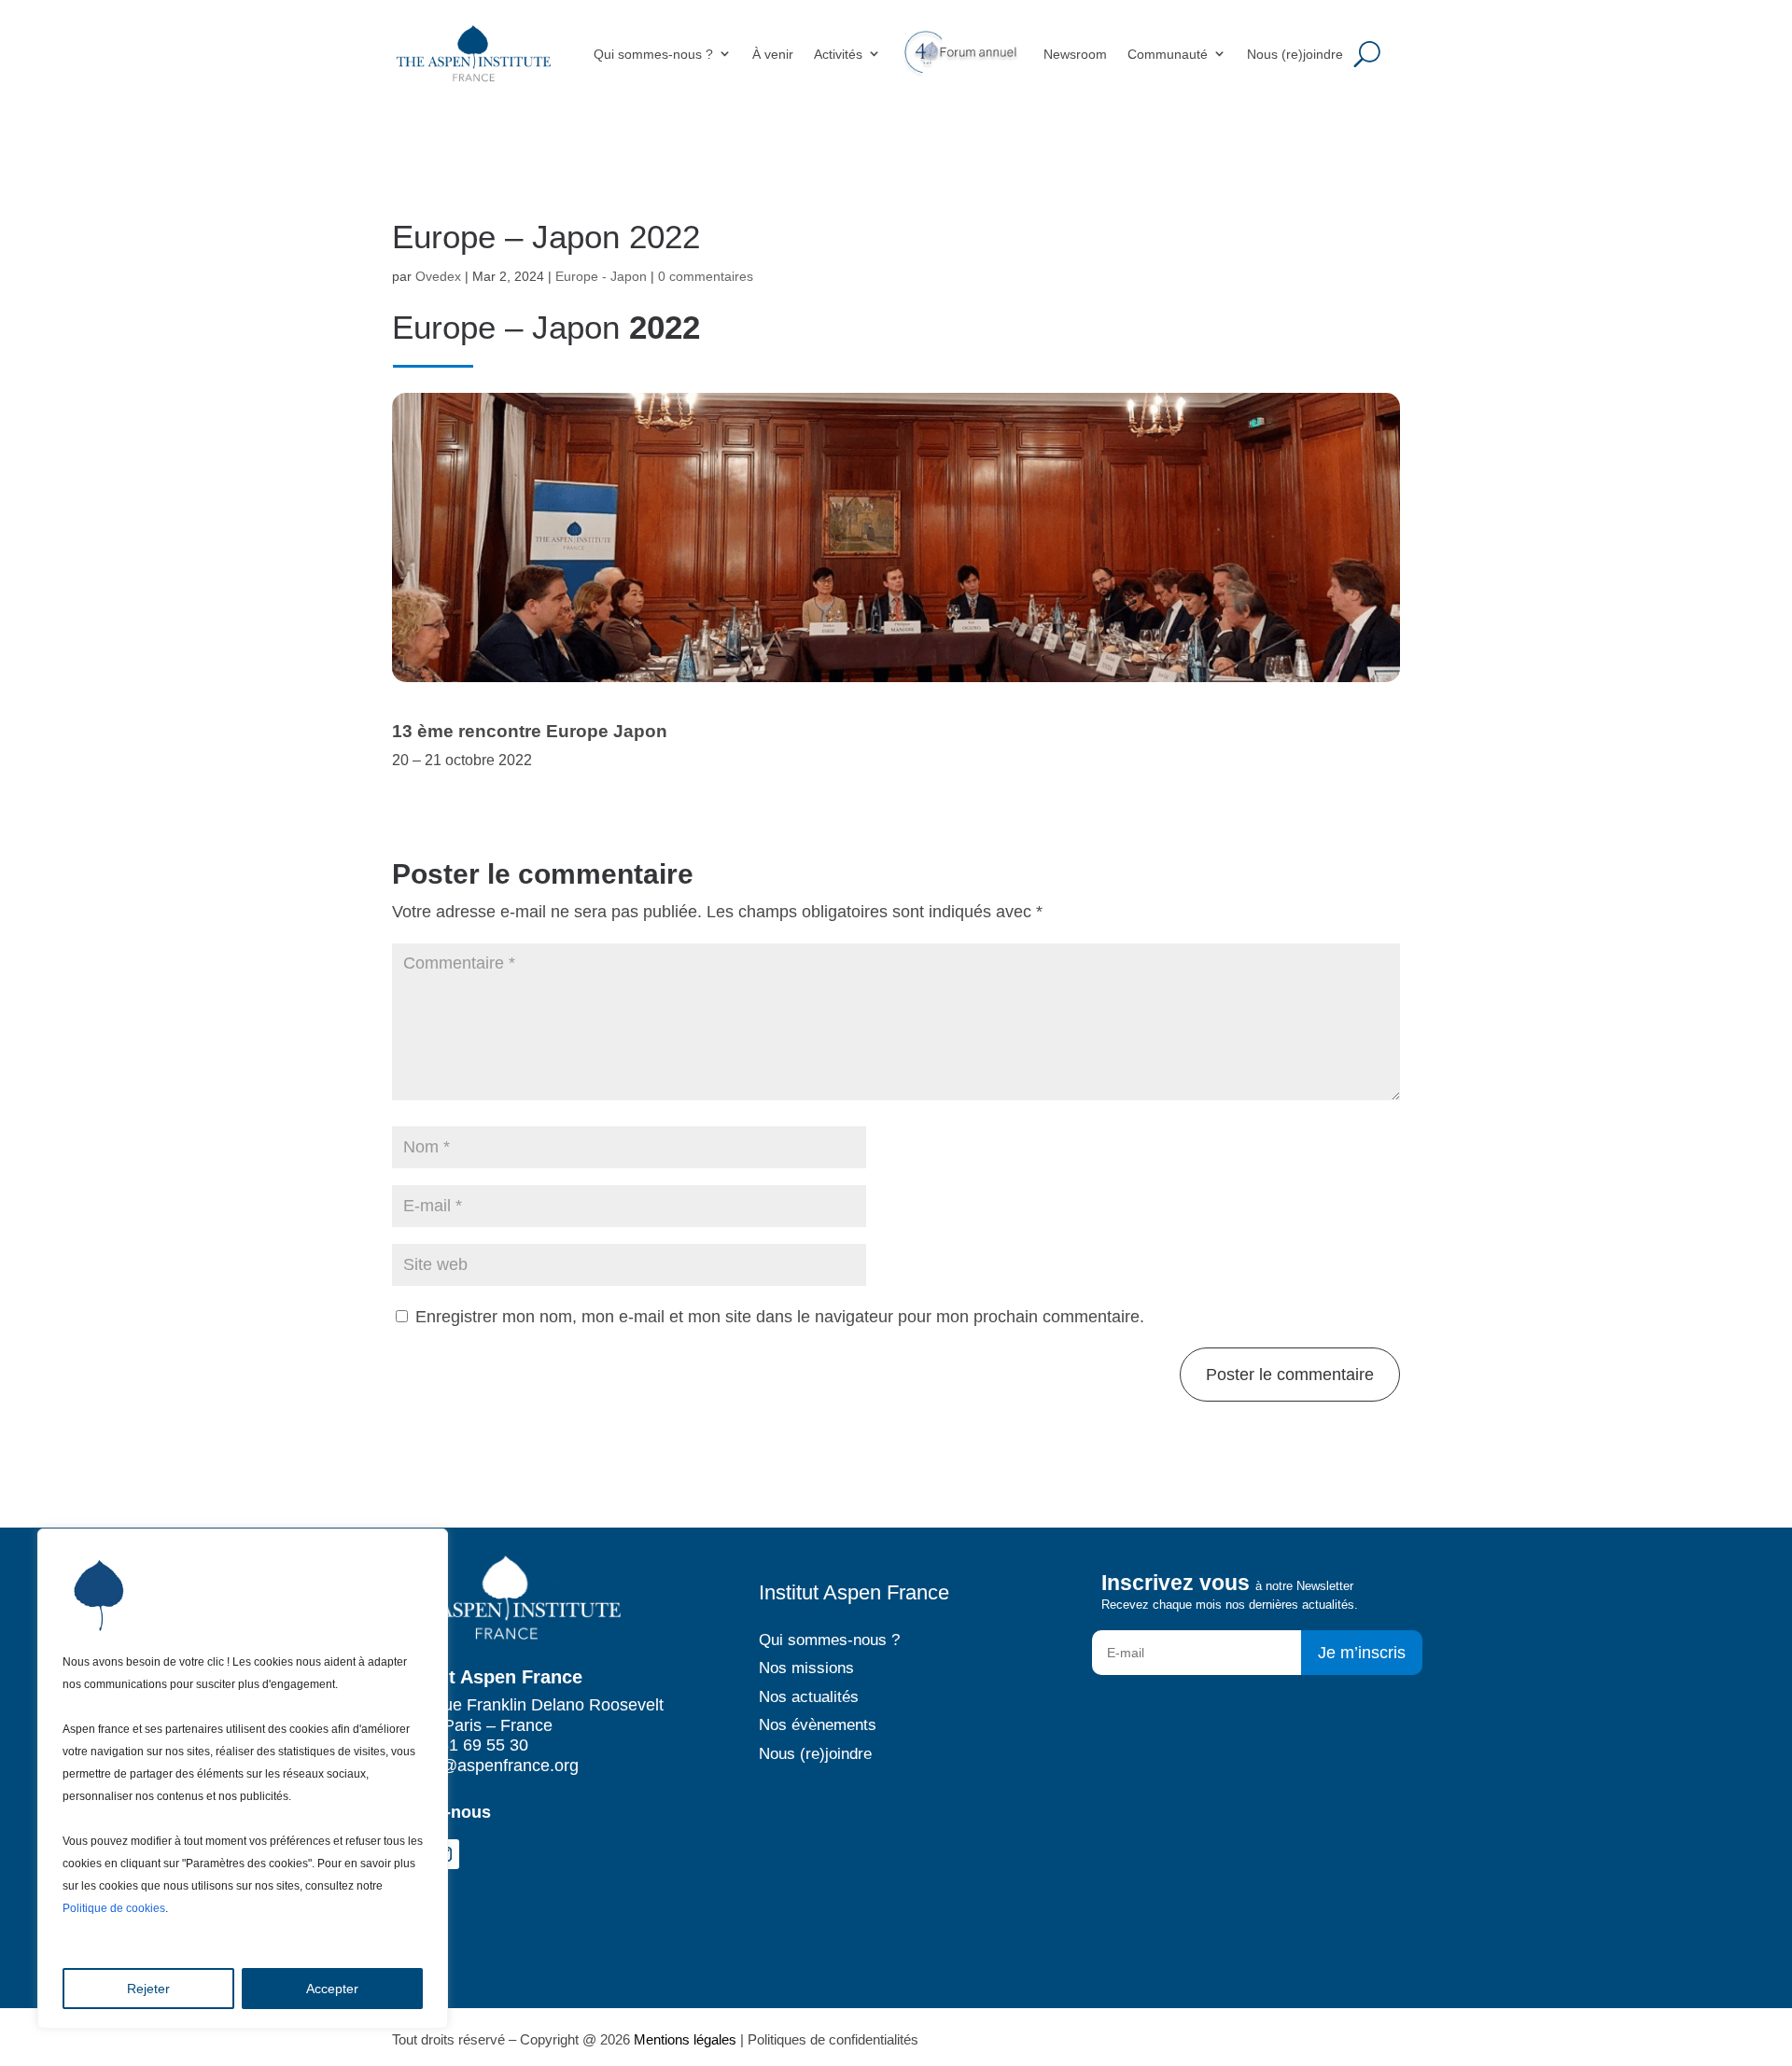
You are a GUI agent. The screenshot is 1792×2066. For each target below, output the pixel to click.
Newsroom (1075, 54)
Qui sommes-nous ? (653, 54)
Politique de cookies (114, 1908)
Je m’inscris (1362, 1653)
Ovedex (438, 276)
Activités (838, 54)
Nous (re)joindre (1295, 54)
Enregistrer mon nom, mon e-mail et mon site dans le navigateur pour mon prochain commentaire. (780, 1317)
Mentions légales (685, 2039)
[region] (243, 1779)
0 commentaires (706, 276)
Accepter (332, 1989)
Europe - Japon (601, 276)
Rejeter (148, 1989)
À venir (773, 54)
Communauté (1168, 54)
